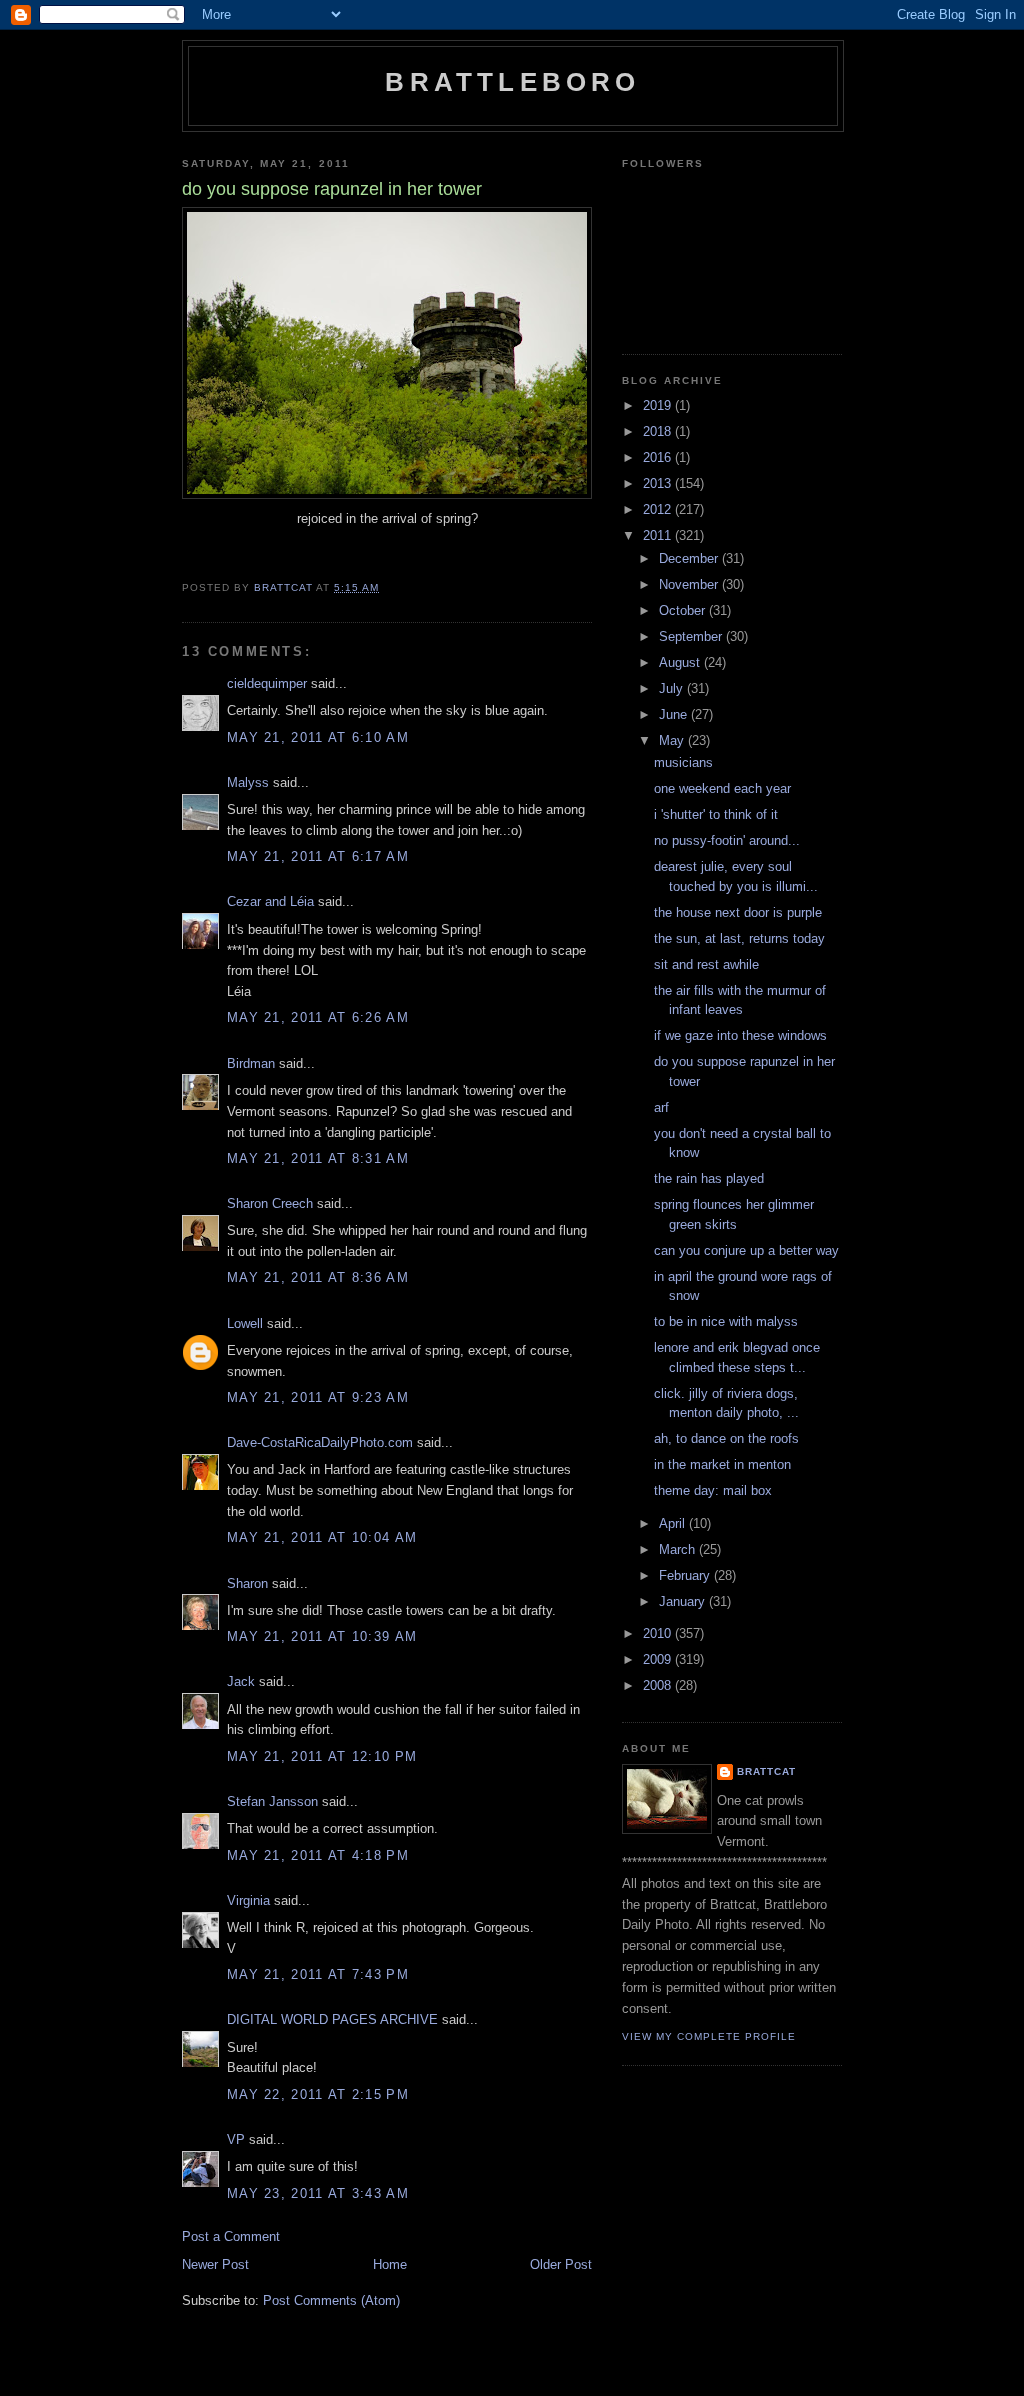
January (684, 1601)
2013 (659, 483)
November (690, 584)
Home (390, 2264)
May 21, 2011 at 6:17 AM (318, 856)
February (686, 1575)
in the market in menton (722, 1464)
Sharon (247, 1583)
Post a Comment (231, 2236)
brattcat (766, 1771)
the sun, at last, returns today (739, 938)
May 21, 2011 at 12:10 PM (322, 1756)
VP (236, 2139)
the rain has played (709, 1178)
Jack (241, 1681)
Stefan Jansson (272, 1801)
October (684, 610)
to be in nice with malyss (726, 1321)
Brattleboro (512, 82)
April (674, 1523)
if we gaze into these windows (740, 1035)
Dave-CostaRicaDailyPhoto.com (320, 1442)
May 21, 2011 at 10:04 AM (322, 1537)
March (679, 1549)
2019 (659, 405)
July (673, 688)
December (690, 558)
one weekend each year (722, 788)
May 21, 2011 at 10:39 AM (322, 1636)
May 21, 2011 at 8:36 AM (318, 1277)
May (673, 740)
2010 (659, 1633)
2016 (659, 457)
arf (661, 1107)
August (681, 662)
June (675, 714)
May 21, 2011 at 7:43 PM (318, 1974)
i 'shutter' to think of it (716, 814)
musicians (683, 762)
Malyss (248, 782)
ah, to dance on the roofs (726, 1438)
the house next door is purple (738, 912)
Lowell (245, 1323)
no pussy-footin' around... (727, 840)
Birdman (251, 1063)
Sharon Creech (270, 1203)
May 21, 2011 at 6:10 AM (318, 737)
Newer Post (215, 2264)
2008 (659, 1685)
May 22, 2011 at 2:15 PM (318, 2094)
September (692, 636)
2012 (659, 509)
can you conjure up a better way (746, 1250)
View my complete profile (709, 2036)
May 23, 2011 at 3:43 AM (318, 2193)
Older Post (561, 2264)
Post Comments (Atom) (331, 2300)
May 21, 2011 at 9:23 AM (318, 1397)
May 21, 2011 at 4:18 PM (318, 1855)
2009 (659, 1659)
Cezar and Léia (270, 901)
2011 (659, 535)
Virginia (248, 1900)
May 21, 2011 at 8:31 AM (318, 1158)
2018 (659, 431)
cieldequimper (267, 683)
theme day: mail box (713, 1490)
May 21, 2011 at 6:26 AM (318, 1017)
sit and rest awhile (706, 964)
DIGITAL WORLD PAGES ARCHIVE (332, 2019)
